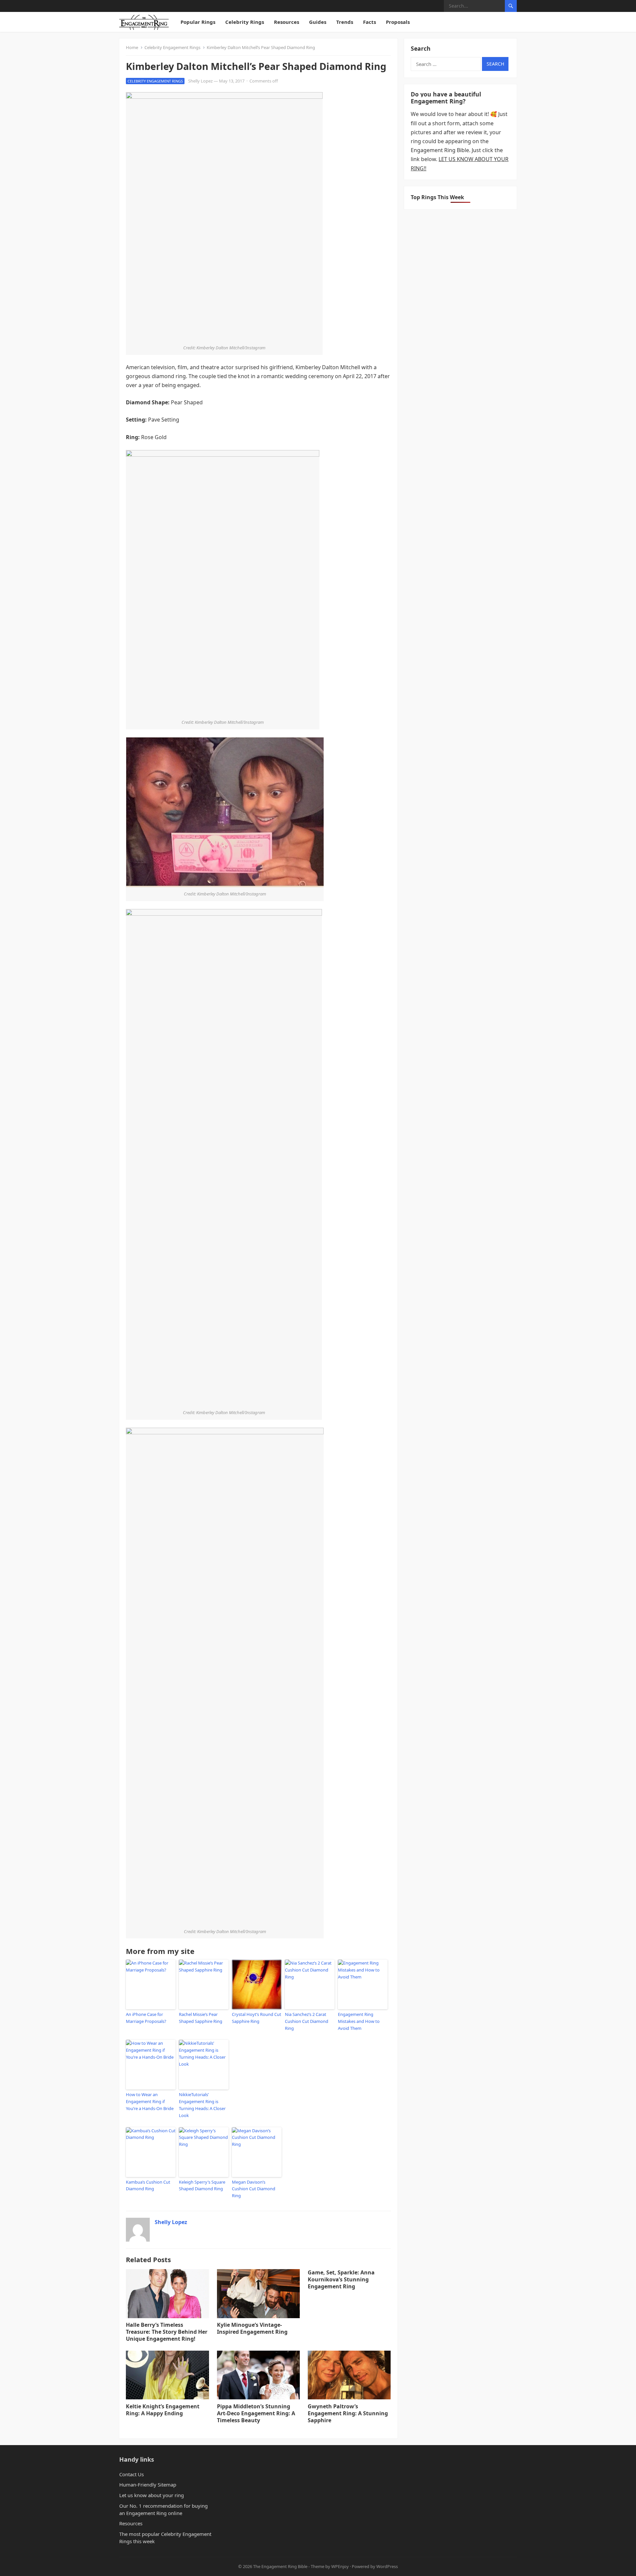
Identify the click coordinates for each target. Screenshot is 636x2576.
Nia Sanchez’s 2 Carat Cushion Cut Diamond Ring (307, 2021)
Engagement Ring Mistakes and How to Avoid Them (359, 2021)
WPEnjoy (340, 2566)
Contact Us (132, 2474)
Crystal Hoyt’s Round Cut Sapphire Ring (257, 2018)
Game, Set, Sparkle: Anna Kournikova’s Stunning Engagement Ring (341, 2279)
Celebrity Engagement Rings (172, 47)
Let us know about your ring (152, 2495)
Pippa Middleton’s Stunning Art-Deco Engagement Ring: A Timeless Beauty (256, 2413)
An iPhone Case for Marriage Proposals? (146, 2018)
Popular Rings (198, 22)
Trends (345, 22)
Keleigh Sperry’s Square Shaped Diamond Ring (202, 2185)
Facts (370, 22)
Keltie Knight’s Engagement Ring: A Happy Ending (163, 2410)
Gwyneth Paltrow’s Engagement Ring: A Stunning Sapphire (348, 2413)
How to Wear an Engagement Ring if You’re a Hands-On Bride (150, 2101)
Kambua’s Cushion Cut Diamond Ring (148, 2185)
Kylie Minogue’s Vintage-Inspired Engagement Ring (252, 2328)
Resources (287, 22)
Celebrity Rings (245, 22)
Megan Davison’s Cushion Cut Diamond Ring (254, 2189)
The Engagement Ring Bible (280, 2566)
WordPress (387, 2566)
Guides (318, 22)
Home (132, 47)
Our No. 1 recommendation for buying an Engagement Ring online (163, 2509)
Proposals (398, 22)
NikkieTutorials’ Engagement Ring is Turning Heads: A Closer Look (202, 2105)
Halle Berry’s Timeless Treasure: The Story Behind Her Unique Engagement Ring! (167, 2332)
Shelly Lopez (200, 81)
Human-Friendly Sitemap (148, 2485)
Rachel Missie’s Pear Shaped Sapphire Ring (201, 2018)
